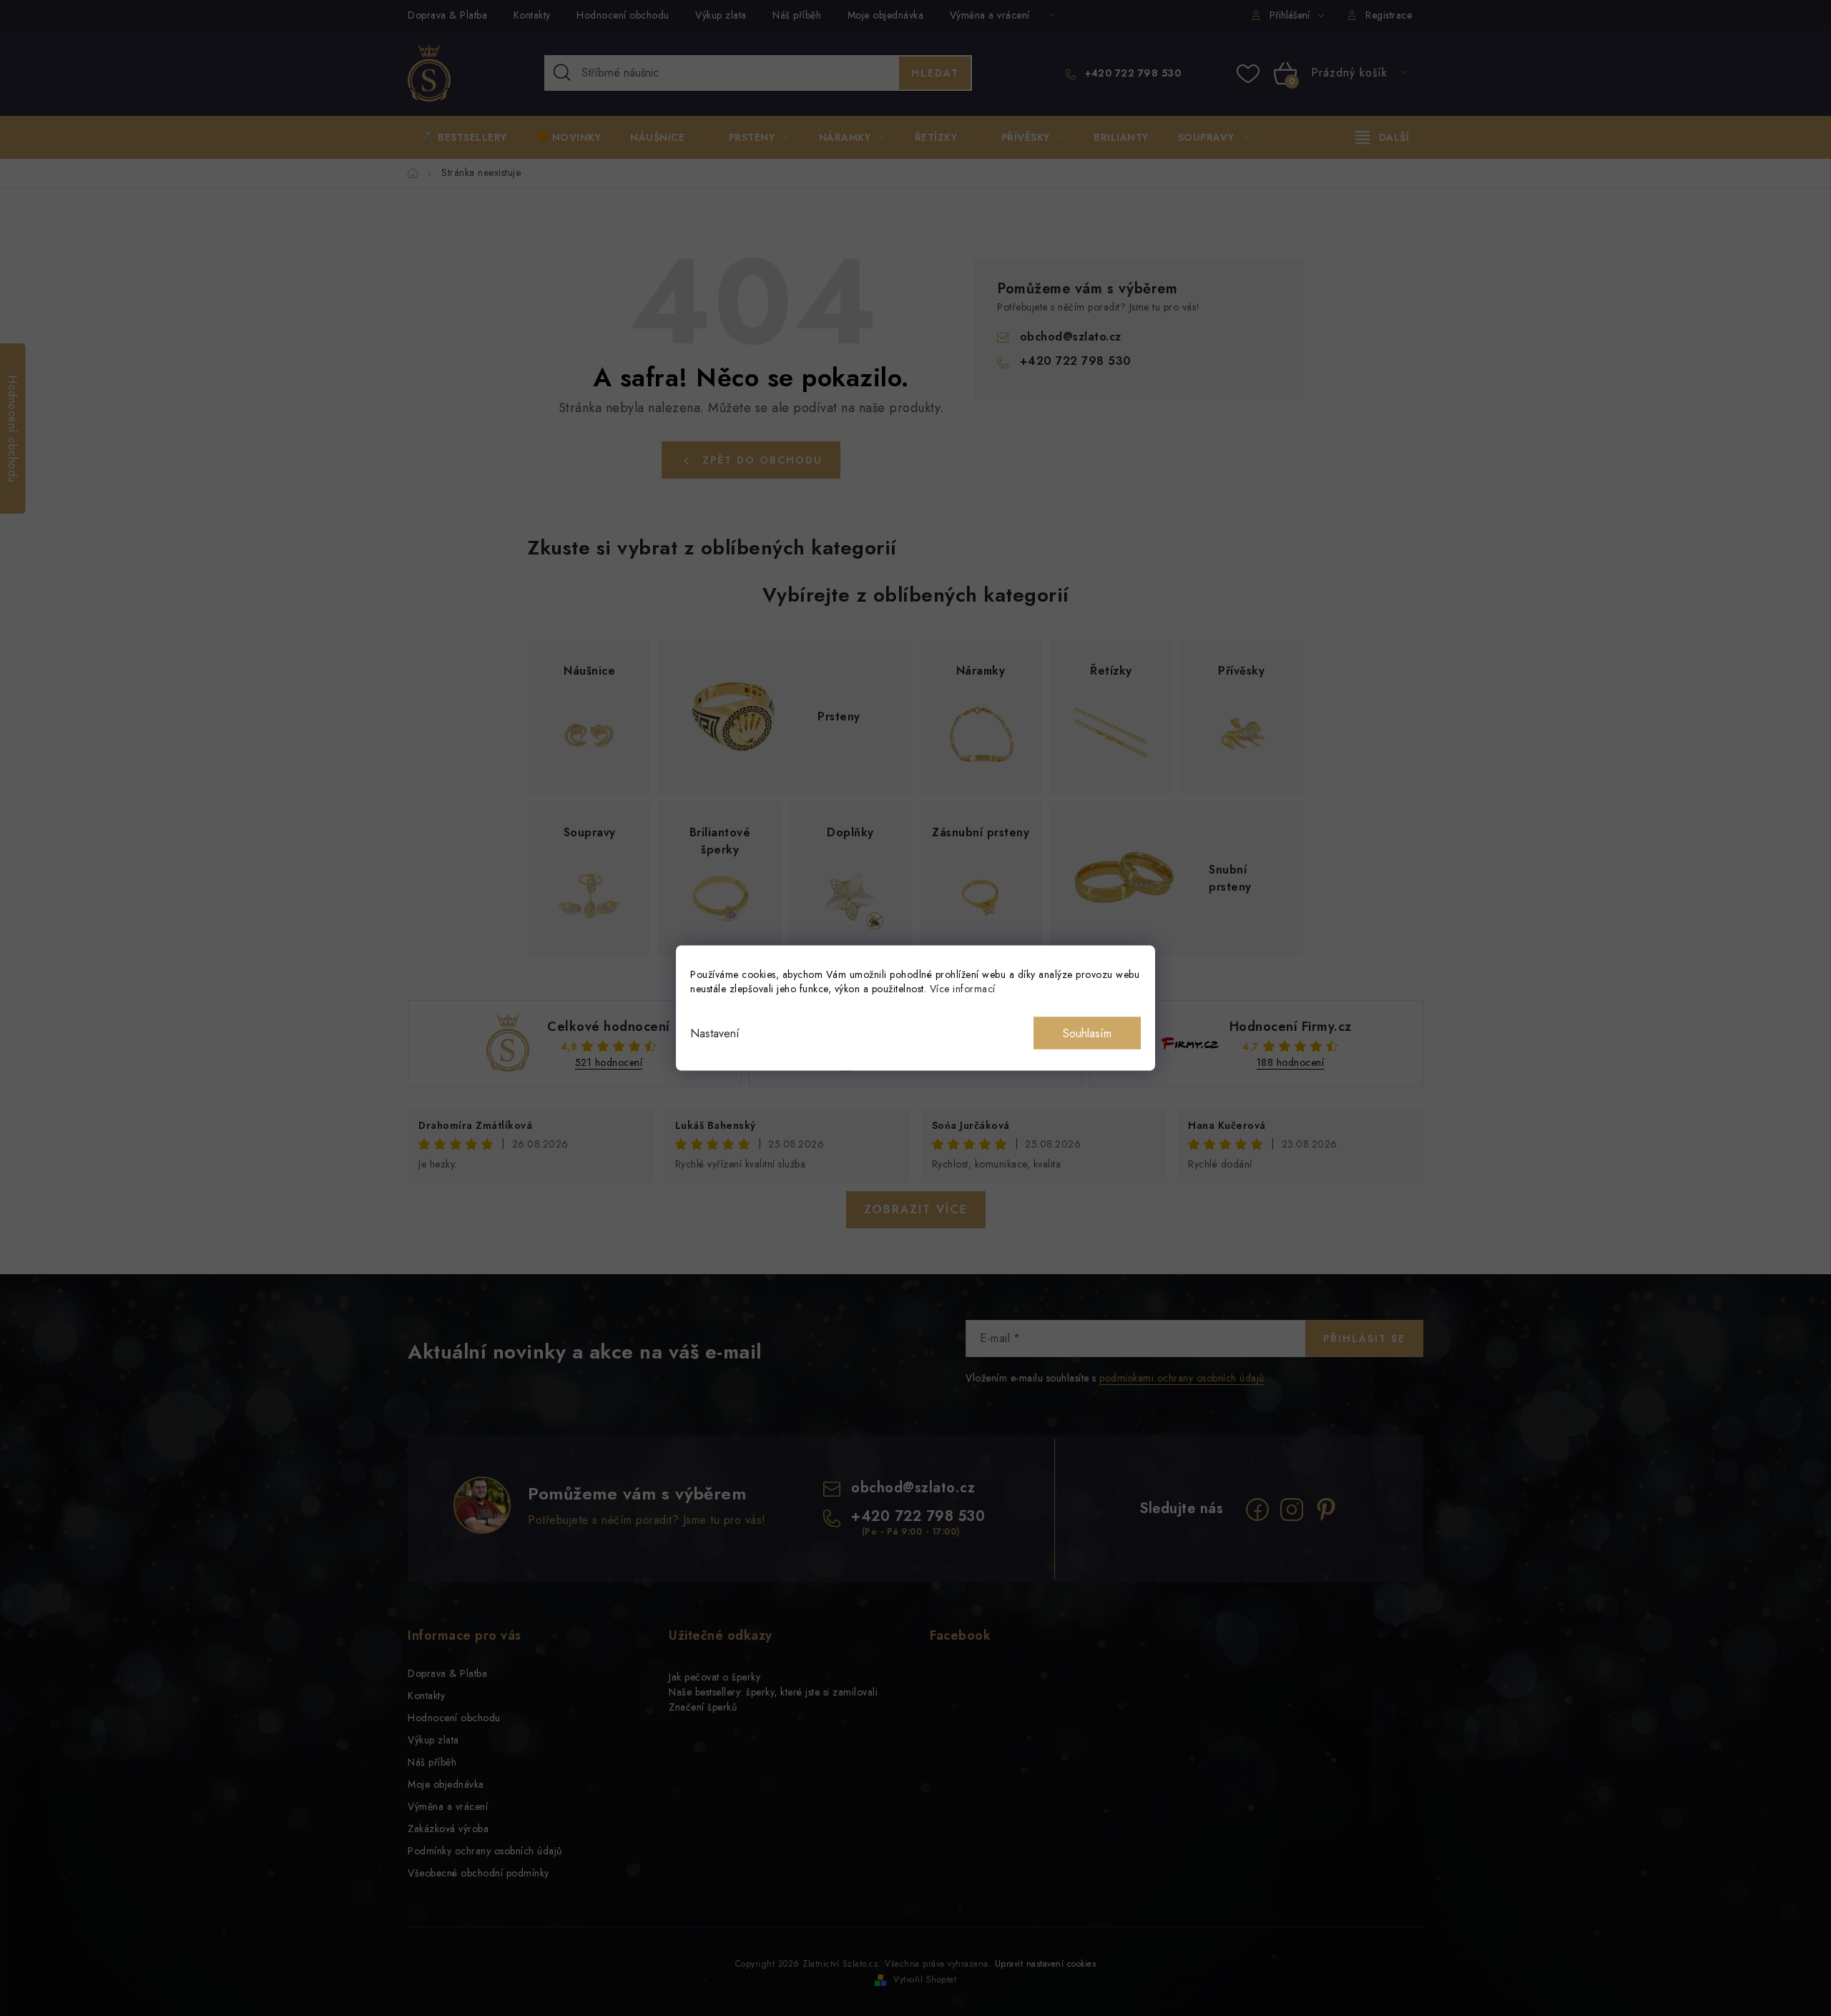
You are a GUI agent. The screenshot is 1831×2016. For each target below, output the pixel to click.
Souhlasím (1087, 1033)
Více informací (963, 989)
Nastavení (715, 1033)
